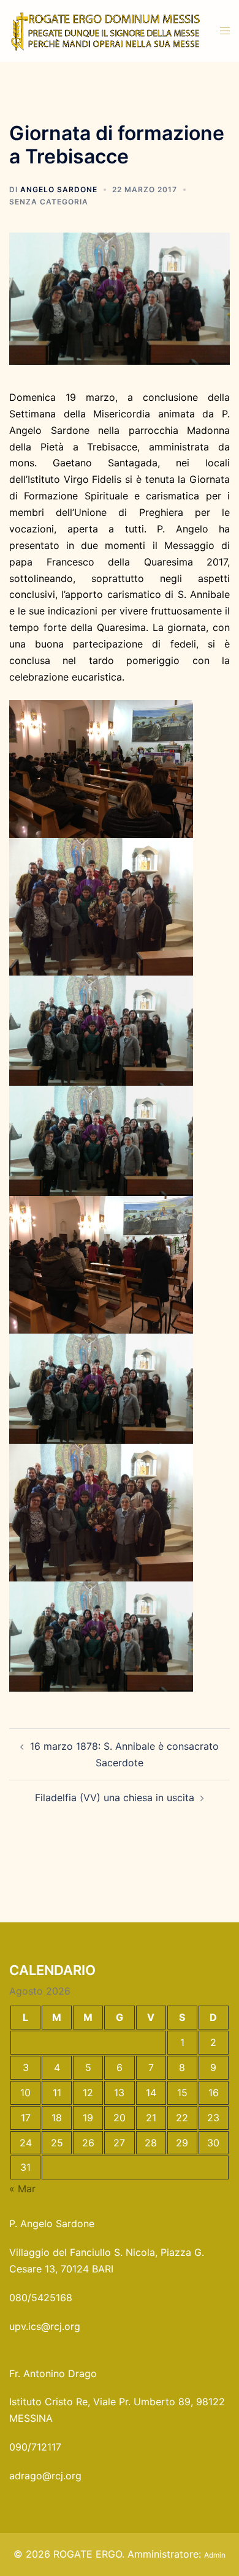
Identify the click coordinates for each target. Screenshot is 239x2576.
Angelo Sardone (59, 189)
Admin (215, 2555)
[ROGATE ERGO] (105, 30)
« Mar (22, 2189)
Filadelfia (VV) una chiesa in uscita (115, 1798)
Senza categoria (49, 202)
